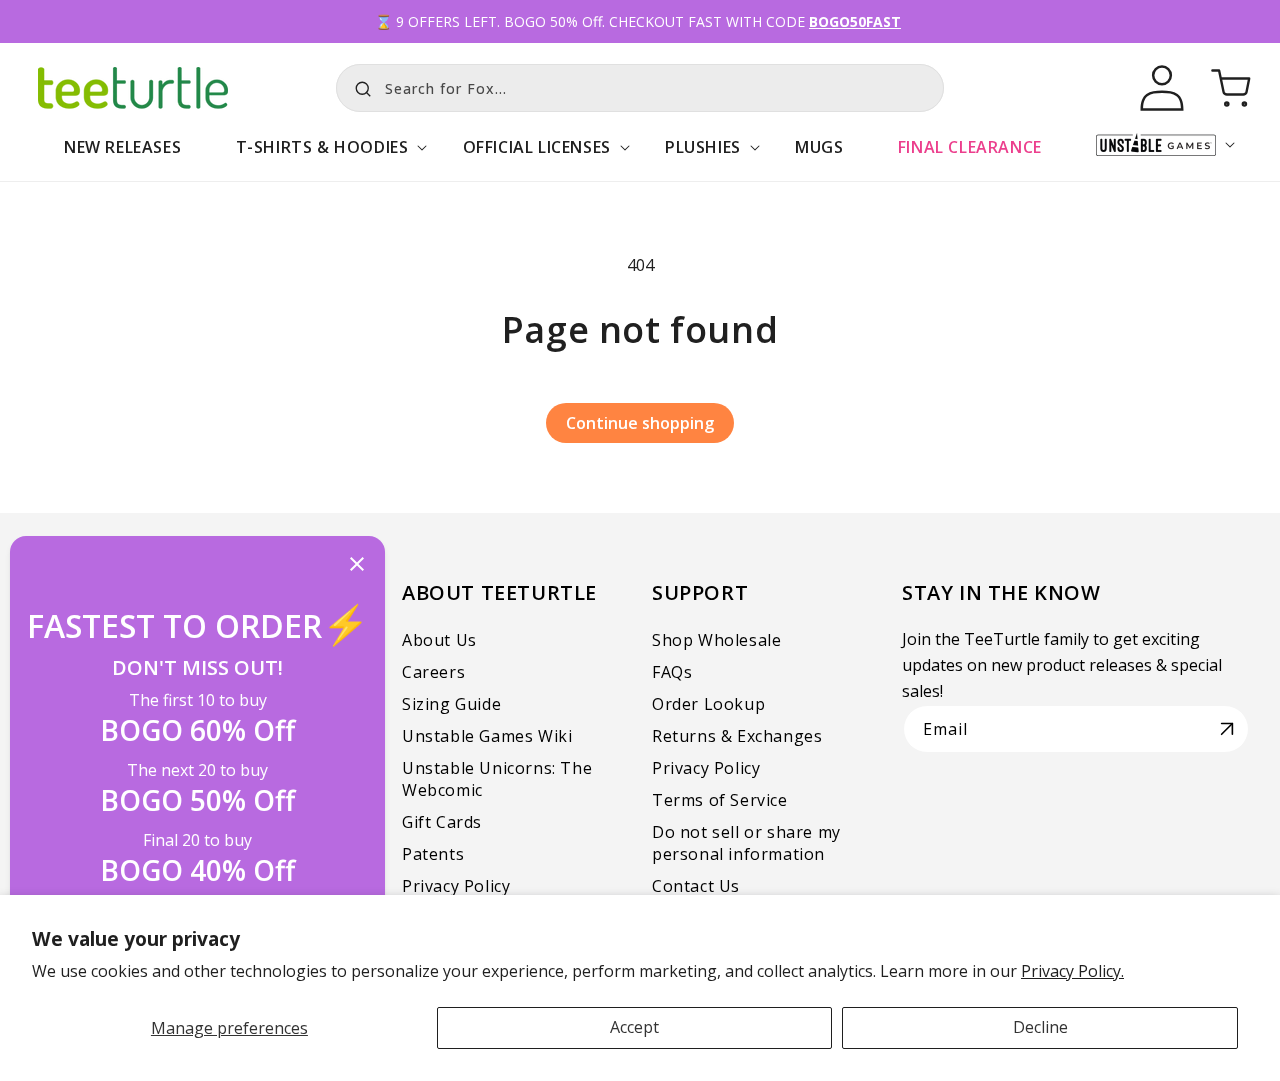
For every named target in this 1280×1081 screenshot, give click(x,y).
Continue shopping (640, 423)
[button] (321, 157)
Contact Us (696, 886)
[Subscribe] (1227, 729)
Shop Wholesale (716, 640)
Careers (433, 672)
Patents (433, 854)
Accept (634, 1027)
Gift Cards (442, 822)
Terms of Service (720, 800)
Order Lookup (708, 704)
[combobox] (640, 88)
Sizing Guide (451, 704)
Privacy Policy (456, 886)
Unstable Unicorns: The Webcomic (497, 779)
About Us (439, 640)
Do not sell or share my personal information (746, 843)
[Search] (358, 86)
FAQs (672, 672)
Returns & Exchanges (737, 736)
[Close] (357, 565)
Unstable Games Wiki (487, 736)
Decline (1040, 1027)
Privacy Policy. (1072, 971)
